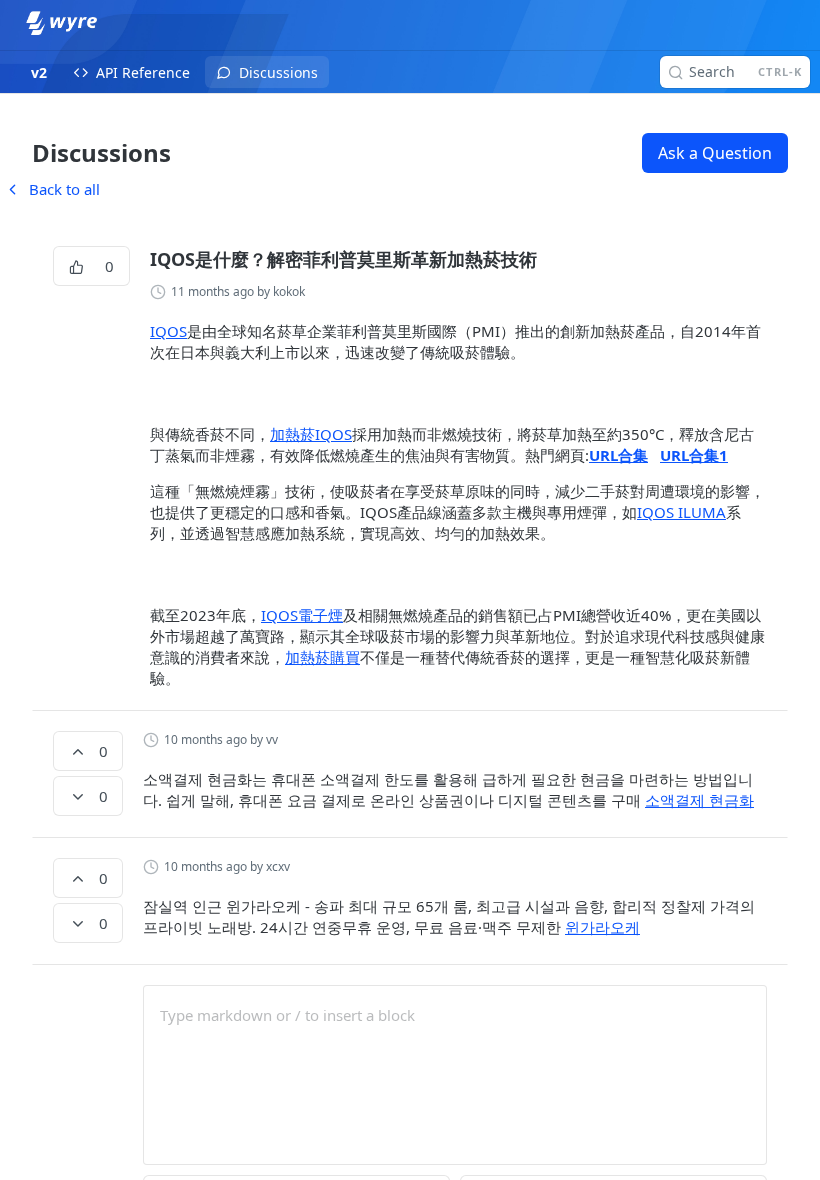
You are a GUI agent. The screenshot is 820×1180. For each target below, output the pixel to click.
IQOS (168, 331)
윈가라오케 (602, 927)
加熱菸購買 (322, 657)
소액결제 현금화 (699, 800)
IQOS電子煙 (302, 615)
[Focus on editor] (455, 1088)
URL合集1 (694, 455)
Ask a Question (715, 153)
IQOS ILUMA (681, 512)
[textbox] (455, 1015)
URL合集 (618, 455)
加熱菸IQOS (311, 434)
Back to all (52, 189)
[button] (458, 393)
